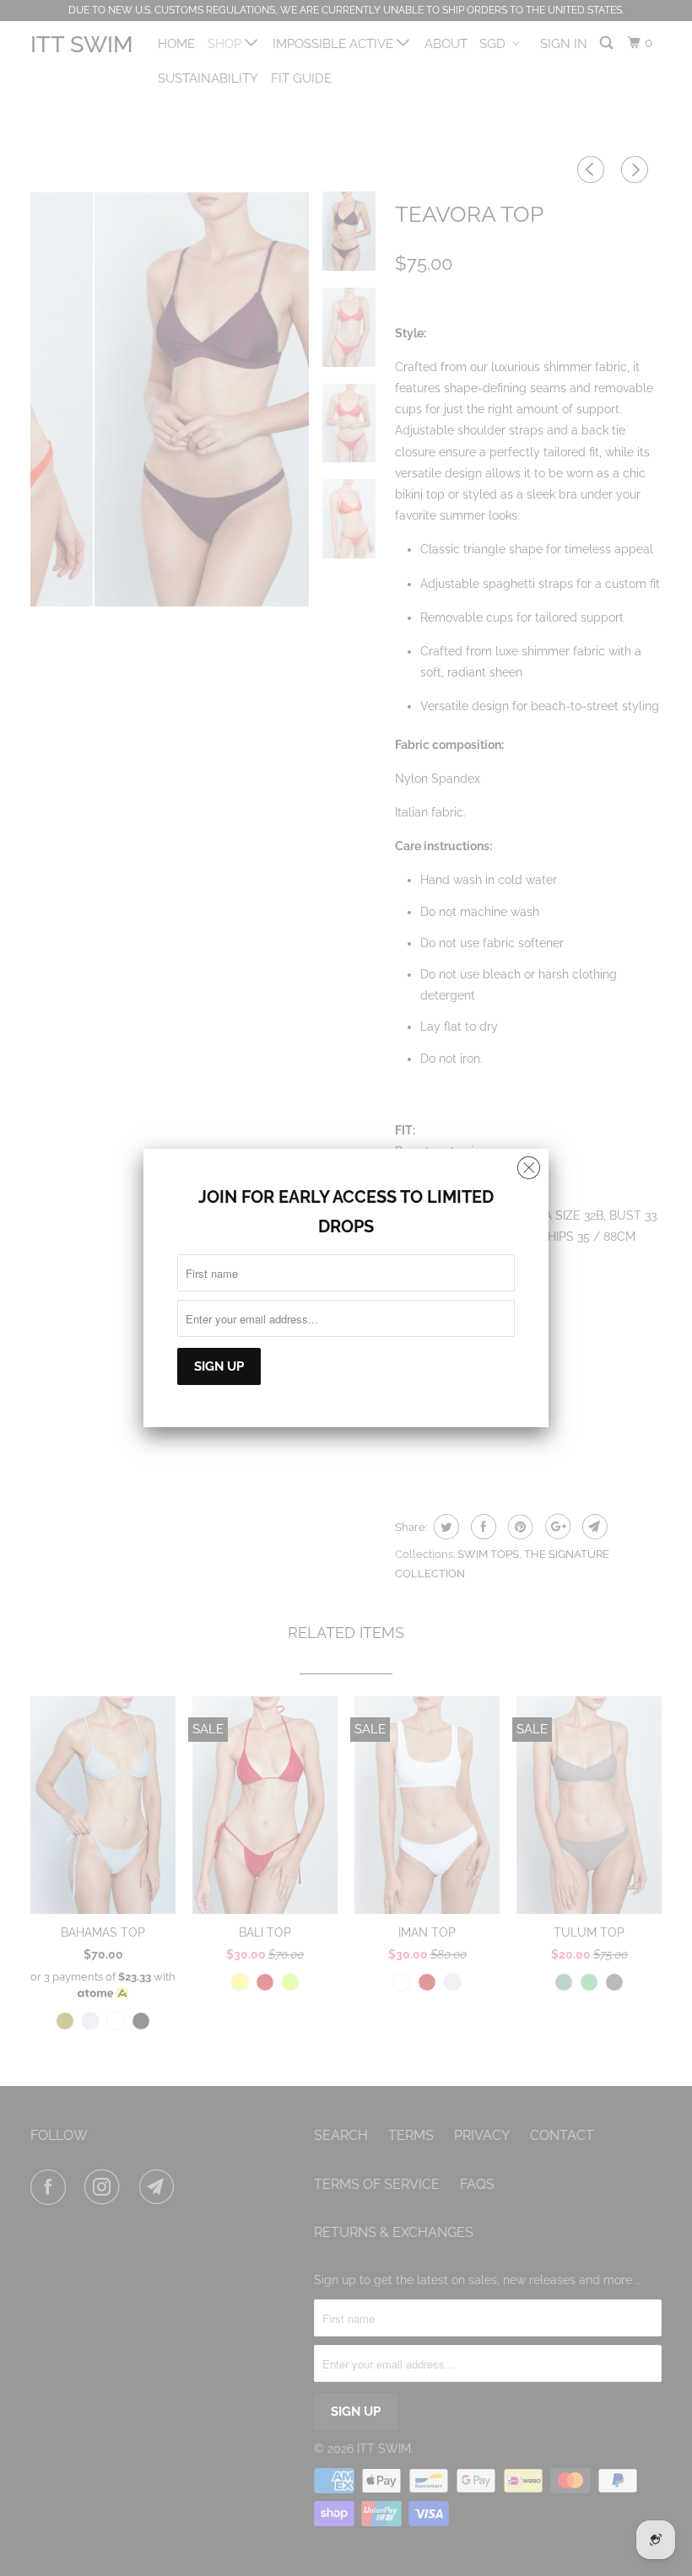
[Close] (529, 1164)
